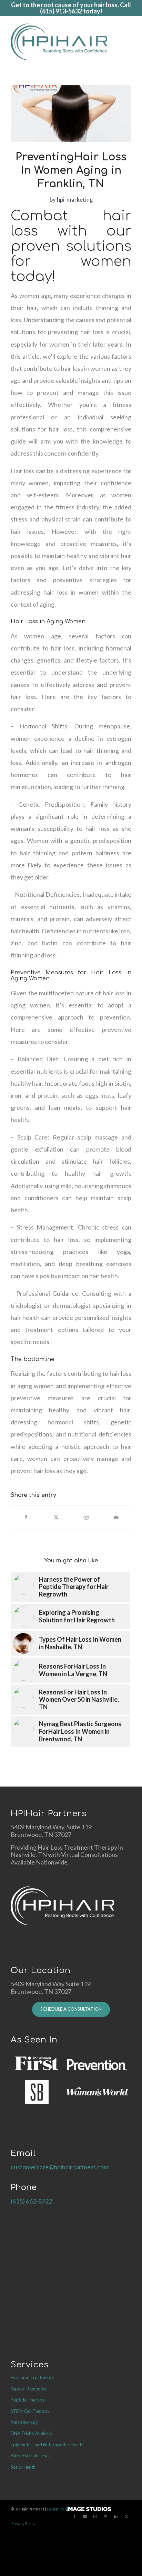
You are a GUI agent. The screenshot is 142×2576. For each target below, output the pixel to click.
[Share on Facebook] (26, 1517)
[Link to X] (126, 2516)
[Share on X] (56, 1517)
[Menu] (128, 42)
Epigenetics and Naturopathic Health (47, 2445)
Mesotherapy (24, 2422)
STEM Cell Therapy (30, 2411)
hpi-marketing (75, 200)
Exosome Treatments (32, 2377)
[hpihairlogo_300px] (59, 42)
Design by (56, 2509)
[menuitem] (128, 42)
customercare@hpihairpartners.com (60, 2167)
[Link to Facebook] (74, 2516)
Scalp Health (23, 2467)
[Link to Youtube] (85, 2516)
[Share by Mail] (116, 1517)
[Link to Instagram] (95, 2516)
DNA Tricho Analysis (31, 2433)
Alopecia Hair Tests (30, 2456)
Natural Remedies (28, 2389)
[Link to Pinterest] (105, 2516)
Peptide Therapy (28, 2400)
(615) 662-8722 (31, 2201)
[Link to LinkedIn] (116, 2516)
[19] (71, 114)
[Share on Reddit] (86, 1517)
